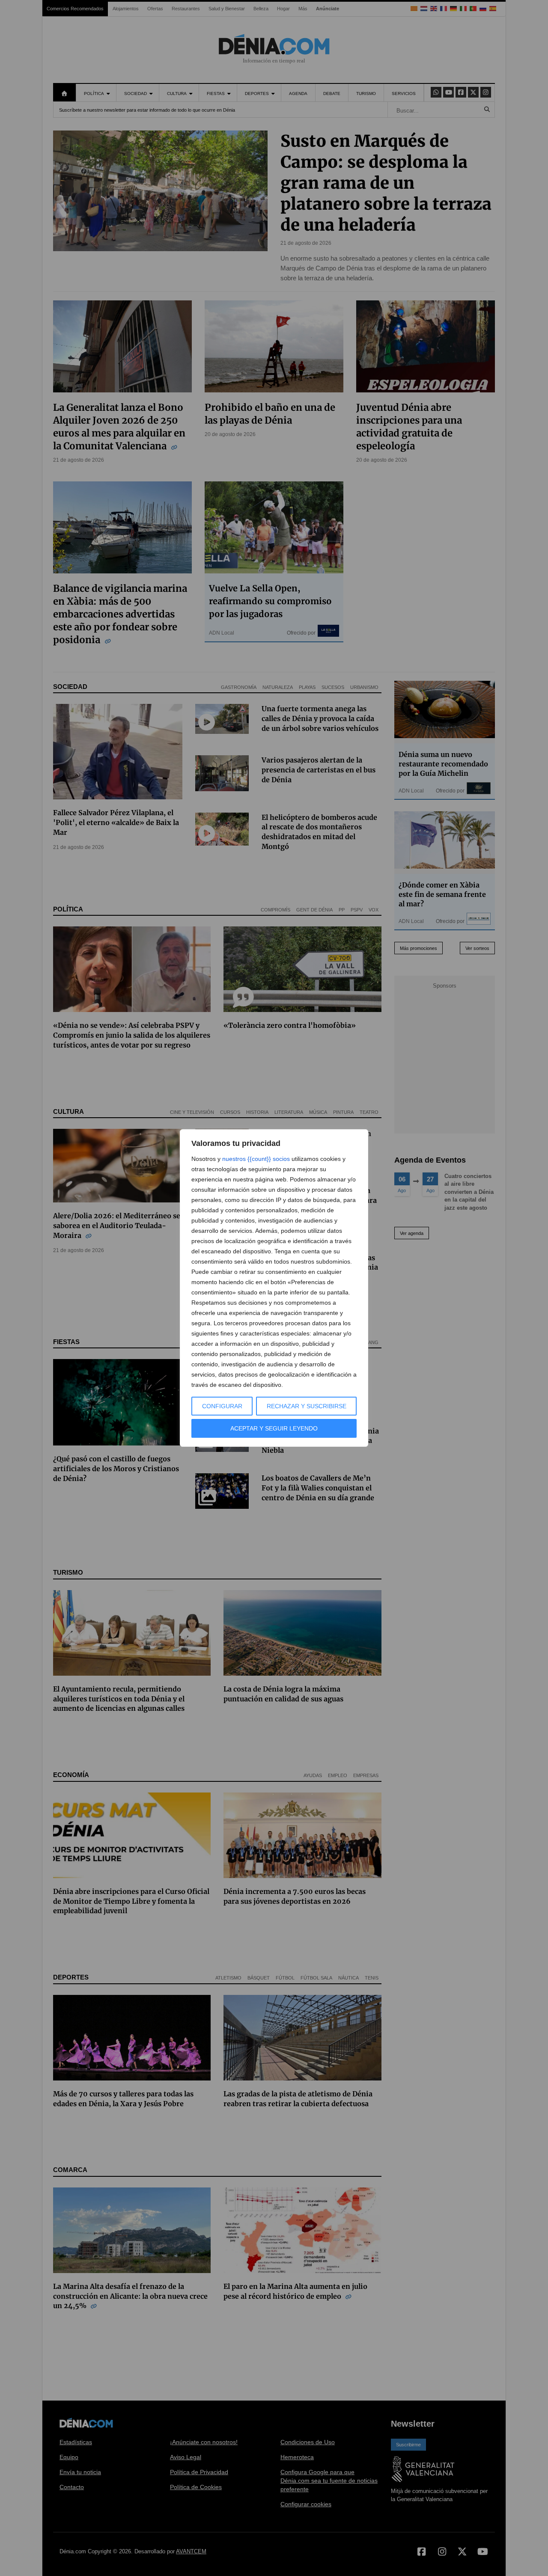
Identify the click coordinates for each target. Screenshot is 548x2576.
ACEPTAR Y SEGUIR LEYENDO (274, 1428)
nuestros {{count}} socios (256, 1159)
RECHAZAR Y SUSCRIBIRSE (307, 1406)
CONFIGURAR (222, 1406)
